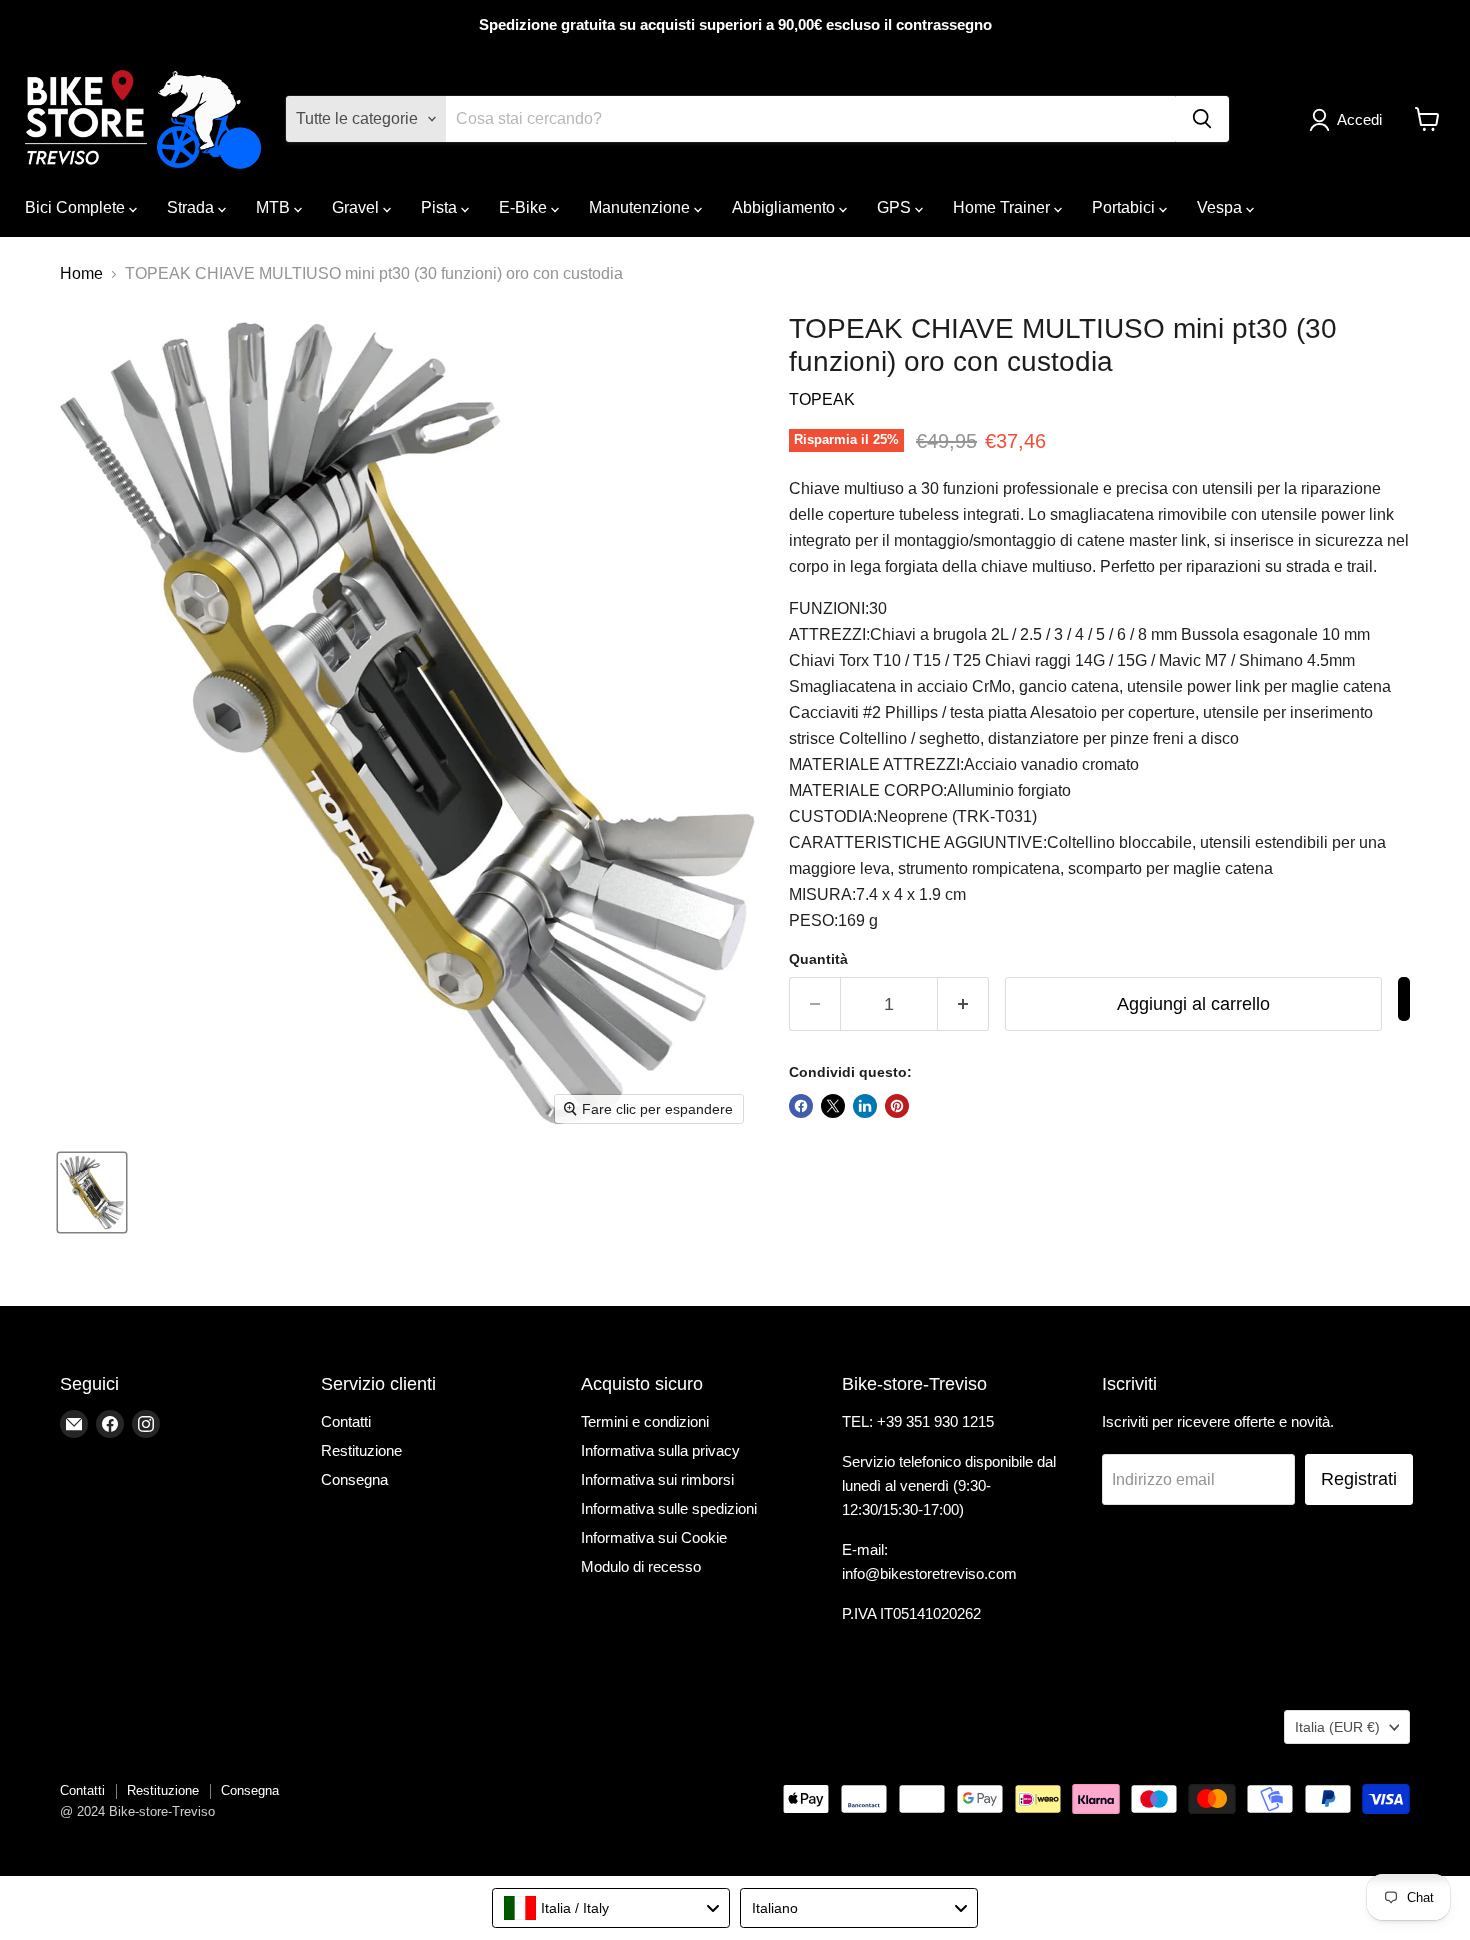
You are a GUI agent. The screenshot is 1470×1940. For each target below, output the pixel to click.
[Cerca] (1202, 119)
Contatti (346, 1421)
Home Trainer (1003, 207)
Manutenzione (641, 207)
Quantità (818, 959)
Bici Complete (77, 207)
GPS (896, 207)
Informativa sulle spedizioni (669, 1508)
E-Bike (525, 207)
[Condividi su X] (833, 1106)
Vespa (1221, 207)
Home (81, 273)
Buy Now (1404, 999)
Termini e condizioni (645, 1421)
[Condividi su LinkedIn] (865, 1106)
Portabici (1125, 207)
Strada (192, 207)
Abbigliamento (785, 207)
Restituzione (361, 1450)
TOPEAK (822, 399)
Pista (441, 207)
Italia (1337, 1727)
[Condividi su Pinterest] (897, 1106)
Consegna (354, 1479)
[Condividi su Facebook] (801, 1106)
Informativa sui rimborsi (657, 1479)
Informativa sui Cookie (654, 1537)
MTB (275, 207)
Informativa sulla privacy (660, 1450)
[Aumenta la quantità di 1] (963, 1004)
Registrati (1359, 1479)
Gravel (357, 207)
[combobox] (611, 1908)
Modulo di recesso (641, 1566)
